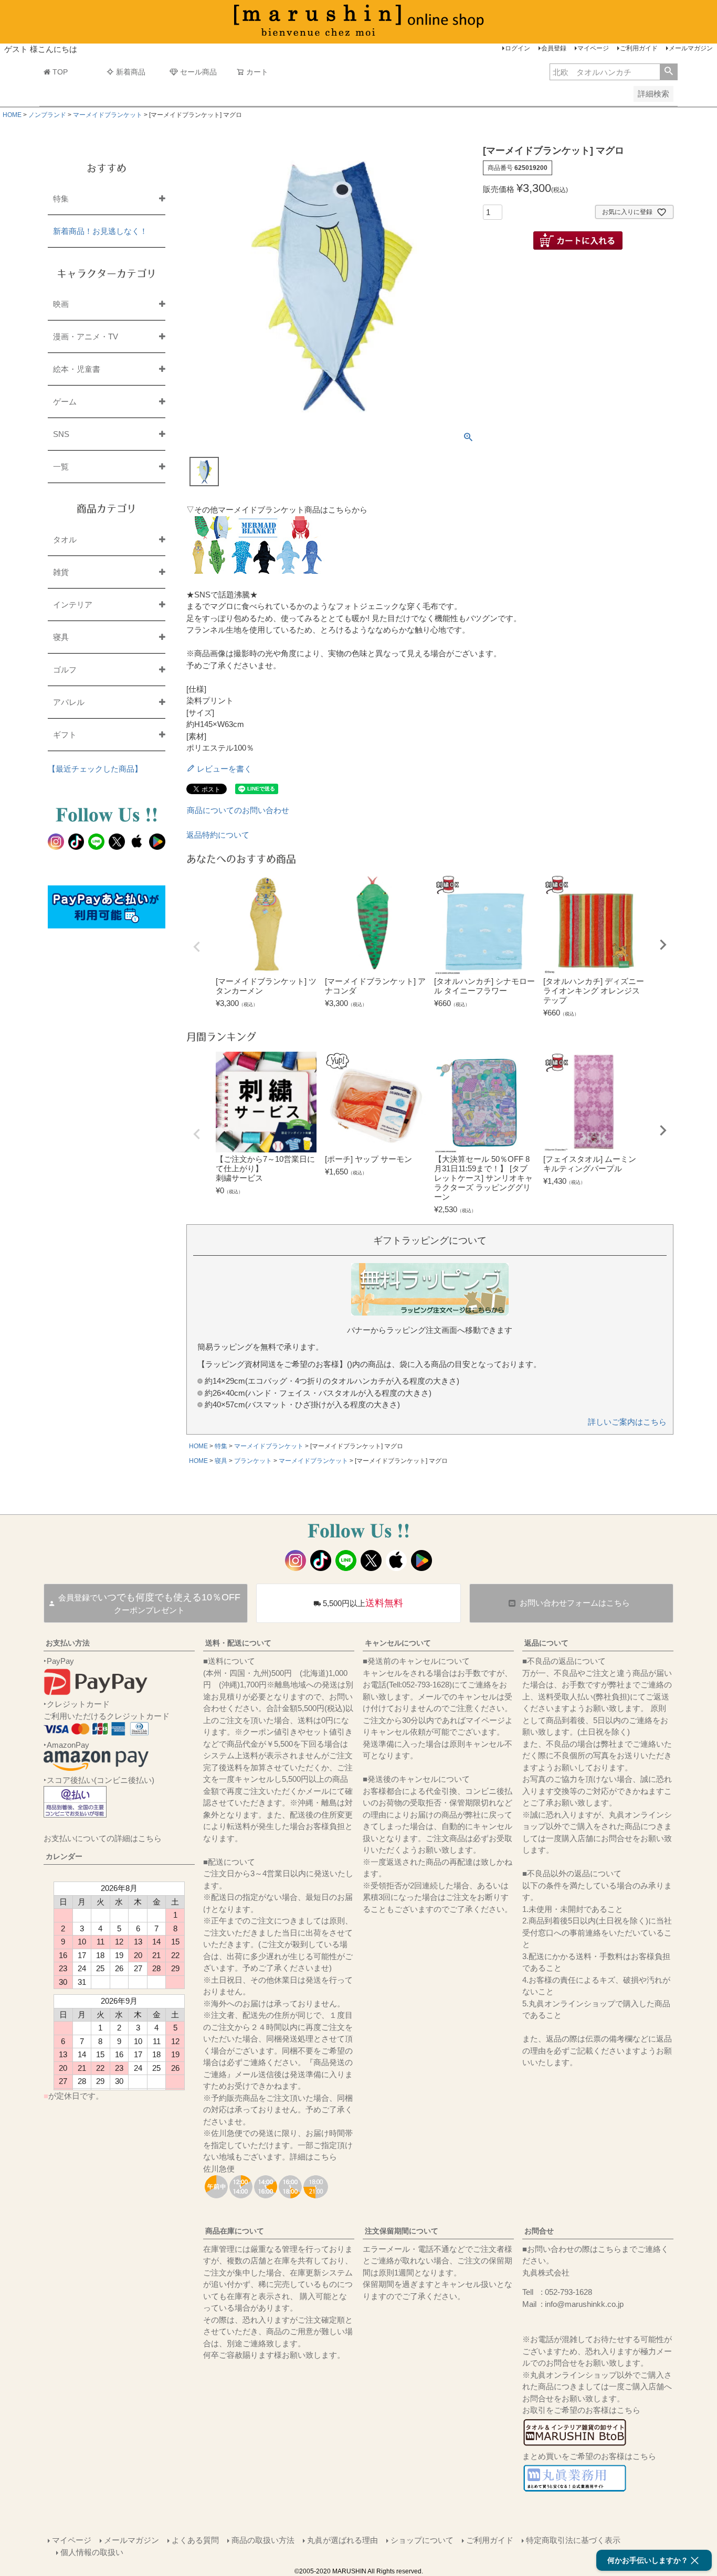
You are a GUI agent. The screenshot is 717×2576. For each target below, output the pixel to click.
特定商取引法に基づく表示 (573, 2540)
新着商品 (131, 72)
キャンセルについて (398, 1643)
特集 (221, 1446)
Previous (197, 947)
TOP (60, 72)
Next (663, 945)
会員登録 (554, 48)
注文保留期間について (402, 2231)
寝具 (221, 1461)
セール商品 (198, 72)
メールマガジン (691, 48)
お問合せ (539, 2231)
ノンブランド (47, 115)
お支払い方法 (68, 1643)
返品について (546, 1643)
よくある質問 (195, 2540)
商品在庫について (235, 2231)
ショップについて (422, 2540)
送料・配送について (238, 1643)
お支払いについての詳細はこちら (103, 1838)
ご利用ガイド (639, 48)
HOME (12, 115)
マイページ (593, 48)
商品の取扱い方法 (263, 2540)
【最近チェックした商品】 (95, 769)
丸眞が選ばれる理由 (342, 2540)
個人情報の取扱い (92, 2552)
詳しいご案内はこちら (627, 1422)
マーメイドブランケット (108, 115)
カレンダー (64, 1856)
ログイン (518, 48)
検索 (668, 72)
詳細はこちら (313, 2157)
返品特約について (218, 835)
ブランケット (253, 1461)
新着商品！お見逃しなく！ (100, 231)
